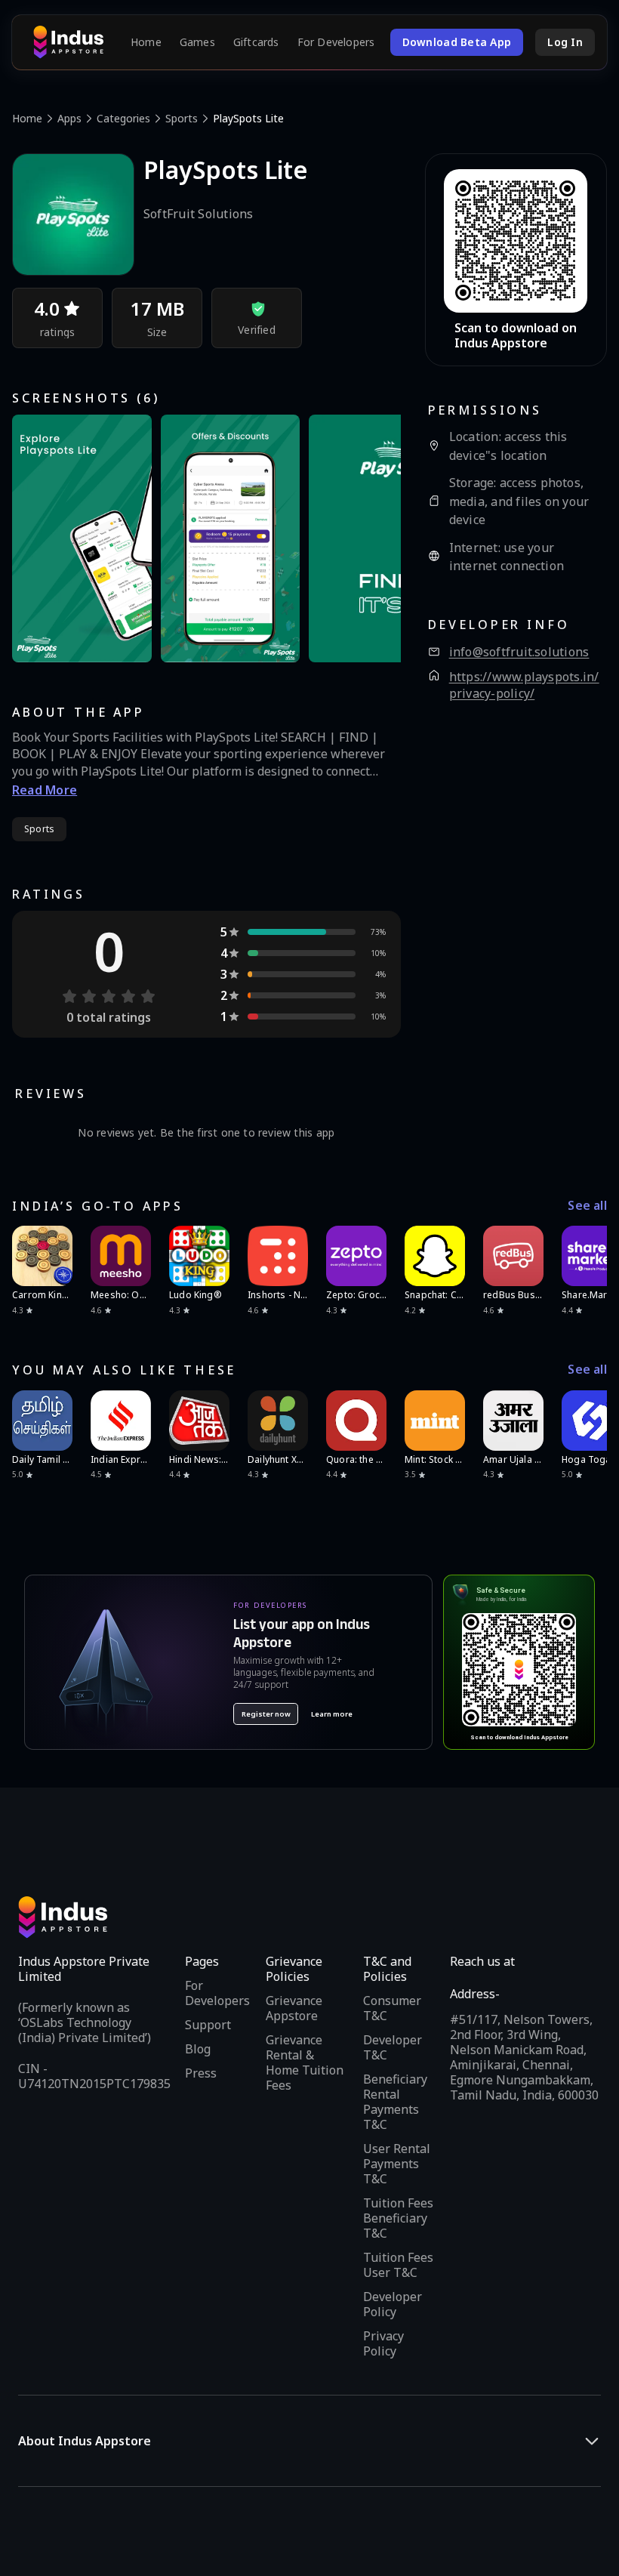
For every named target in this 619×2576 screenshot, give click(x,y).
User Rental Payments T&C (397, 2164)
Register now (266, 1714)
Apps (69, 118)
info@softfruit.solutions (519, 652)
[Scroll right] (586, 1256)
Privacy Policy (383, 2343)
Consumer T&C (392, 2008)
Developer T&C (393, 2047)
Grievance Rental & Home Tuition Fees (305, 2062)
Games (197, 42)
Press (201, 2073)
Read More (45, 790)
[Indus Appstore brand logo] (68, 42)
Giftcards (256, 42)
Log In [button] (565, 42)
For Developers (336, 42)
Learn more (332, 1714)
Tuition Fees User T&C (398, 2265)
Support (208, 2025)
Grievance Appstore (294, 2008)
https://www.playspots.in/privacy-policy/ (524, 685)
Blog (198, 2049)
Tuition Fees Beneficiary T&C (398, 2218)
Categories (123, 118)
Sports (182, 118)
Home (146, 42)
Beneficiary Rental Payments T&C (395, 2102)
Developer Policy (393, 2304)
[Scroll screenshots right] (371, 538)
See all (587, 1206)
